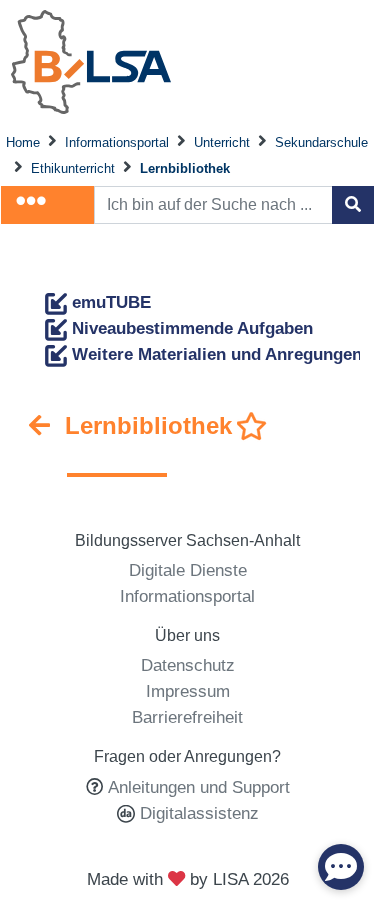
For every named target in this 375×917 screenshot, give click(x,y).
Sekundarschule (321, 142)
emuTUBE (109, 302)
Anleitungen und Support (199, 787)
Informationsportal (117, 142)
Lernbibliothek (185, 168)
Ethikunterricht (73, 168)
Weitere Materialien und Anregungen (214, 354)
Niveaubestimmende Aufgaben (190, 328)
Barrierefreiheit (187, 717)
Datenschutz (188, 665)
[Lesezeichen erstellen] (252, 427)
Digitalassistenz (197, 813)
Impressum (188, 691)
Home (23, 142)
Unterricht (222, 142)
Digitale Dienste (188, 570)
